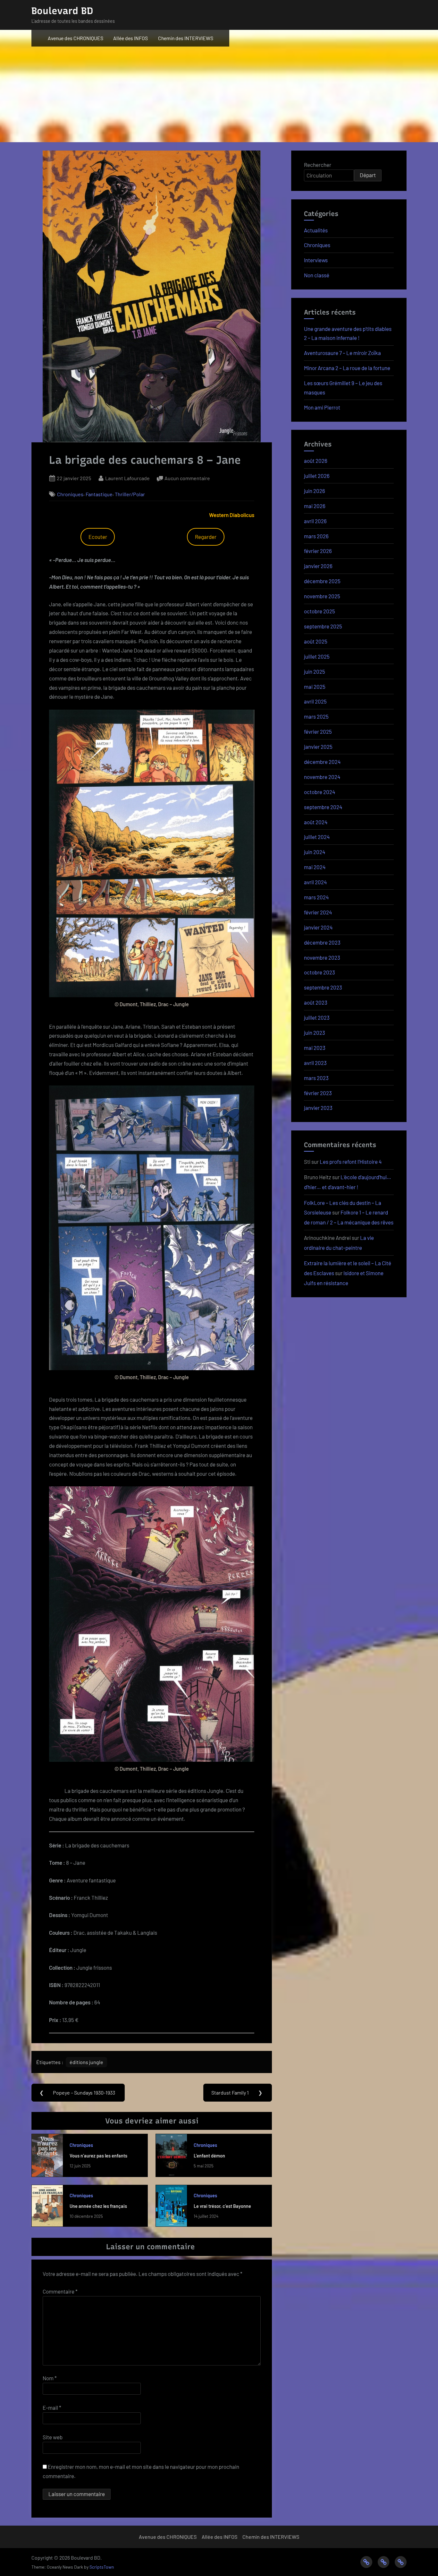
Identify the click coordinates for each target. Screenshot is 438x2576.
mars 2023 (316, 1078)
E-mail (52, 2407)
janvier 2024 (318, 927)
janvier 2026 (318, 566)
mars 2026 (316, 536)
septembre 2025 (323, 626)
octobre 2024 (320, 792)
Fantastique (99, 494)
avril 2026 (315, 521)
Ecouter (98, 537)
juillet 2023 (317, 1017)
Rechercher (318, 165)
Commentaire (60, 2291)
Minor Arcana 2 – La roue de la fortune (347, 368)
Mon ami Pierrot (322, 407)
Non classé (317, 275)
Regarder (206, 537)
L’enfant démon (209, 2156)
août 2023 (316, 1002)
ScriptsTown (102, 2567)
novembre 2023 (322, 957)
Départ (368, 175)
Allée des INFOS (131, 38)
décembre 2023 (322, 942)
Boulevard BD (62, 11)
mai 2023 (315, 1048)
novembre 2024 (322, 777)
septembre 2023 (323, 987)
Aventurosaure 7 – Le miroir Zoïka (342, 353)
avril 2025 (315, 701)
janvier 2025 (318, 747)
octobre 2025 (320, 611)
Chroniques (70, 494)
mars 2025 (316, 716)
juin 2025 (315, 671)
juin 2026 (315, 491)
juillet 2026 (317, 476)
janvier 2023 (318, 1108)
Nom (50, 2378)
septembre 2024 (323, 807)
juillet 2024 (317, 837)
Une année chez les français (98, 2206)
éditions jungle (86, 2062)
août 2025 (316, 641)
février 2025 (318, 731)
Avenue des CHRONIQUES (76, 38)
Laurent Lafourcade (127, 478)
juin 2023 (315, 1033)
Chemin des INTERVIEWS (186, 38)
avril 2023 (315, 1063)
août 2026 (316, 461)
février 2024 (318, 912)
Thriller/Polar (130, 494)
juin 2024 (315, 852)
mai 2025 (315, 687)
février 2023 (318, 1093)
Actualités (316, 230)
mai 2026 (315, 506)
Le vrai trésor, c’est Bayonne (222, 2206)
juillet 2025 (317, 656)
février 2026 (318, 551)
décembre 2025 (322, 581)
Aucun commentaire (187, 479)
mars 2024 (316, 897)
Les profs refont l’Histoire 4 (351, 1162)
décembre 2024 (322, 762)
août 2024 (316, 822)
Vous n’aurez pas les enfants (98, 2156)
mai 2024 (315, 867)
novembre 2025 (322, 596)
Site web (53, 2437)
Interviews (316, 260)
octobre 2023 (320, 972)
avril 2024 (315, 882)
